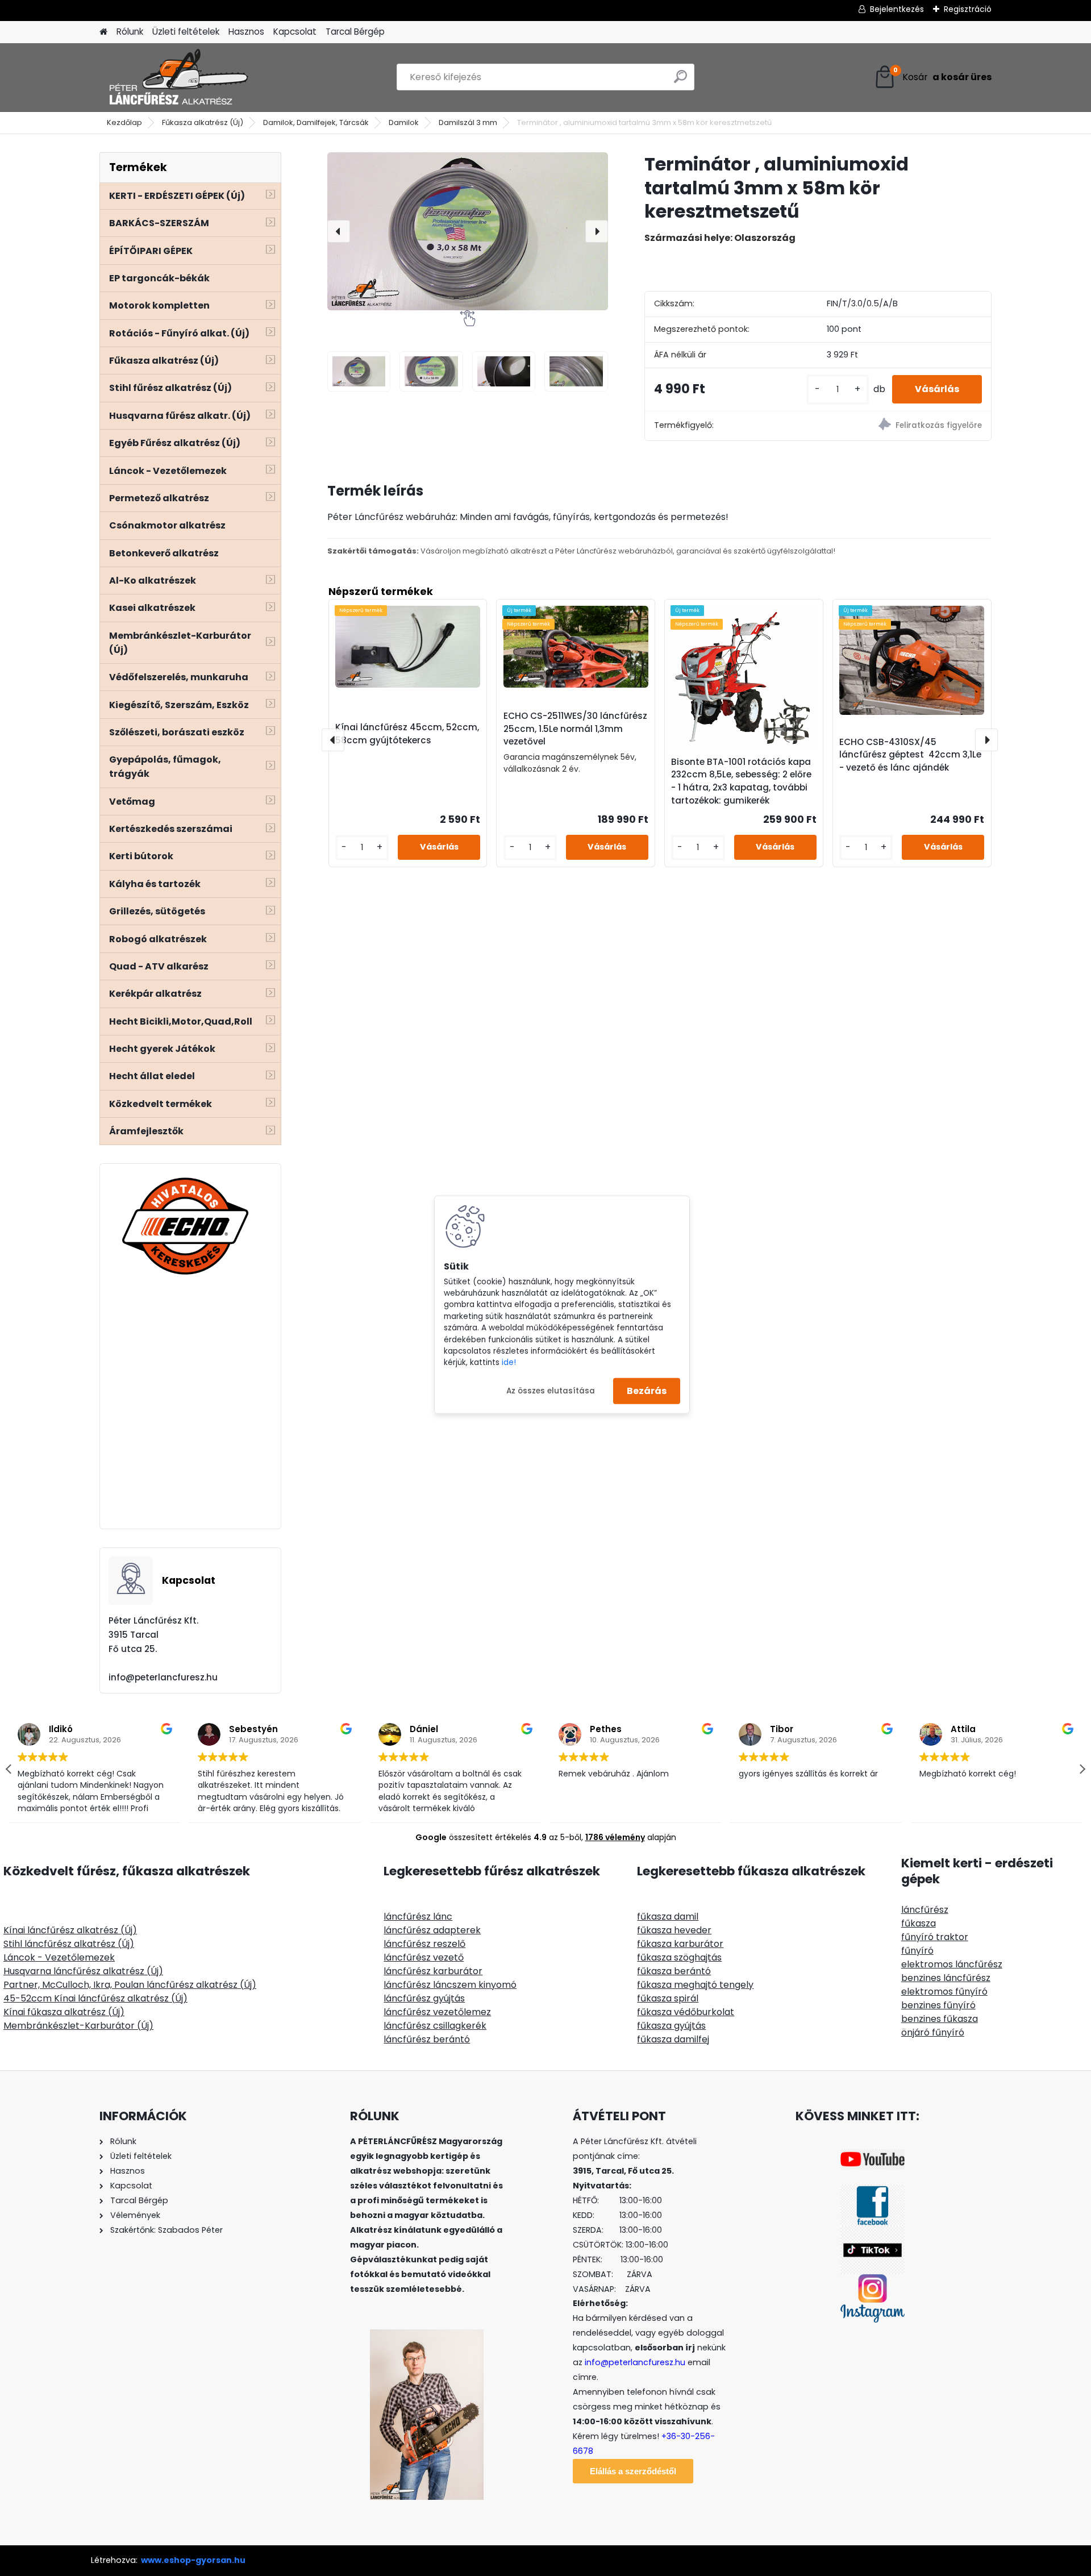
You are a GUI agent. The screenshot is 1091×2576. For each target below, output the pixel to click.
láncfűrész (925, 1910)
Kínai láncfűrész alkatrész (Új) (70, 1930)
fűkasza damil (668, 1917)
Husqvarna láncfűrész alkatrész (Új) (83, 1971)
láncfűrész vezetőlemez (437, 2012)
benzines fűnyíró (938, 2005)
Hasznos (246, 32)
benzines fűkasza (940, 2019)
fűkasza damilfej (673, 2039)
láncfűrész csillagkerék (435, 2026)
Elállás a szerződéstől (633, 2471)
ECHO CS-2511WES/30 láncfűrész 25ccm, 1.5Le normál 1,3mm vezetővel (575, 729)
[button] (1082, 1769)
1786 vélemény (615, 1837)
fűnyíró (917, 1951)
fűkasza (919, 1923)
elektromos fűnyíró (944, 1992)
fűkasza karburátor (680, 1944)
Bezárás (647, 1391)
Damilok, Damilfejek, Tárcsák (316, 122)
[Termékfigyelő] (904, 426)
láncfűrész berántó (427, 2039)
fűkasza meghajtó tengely (695, 1985)
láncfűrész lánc (418, 1917)
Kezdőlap (124, 122)
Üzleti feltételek (186, 32)
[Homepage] (103, 32)
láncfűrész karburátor (433, 1971)
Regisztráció (968, 9)
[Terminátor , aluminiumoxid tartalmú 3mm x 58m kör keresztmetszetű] (468, 231)
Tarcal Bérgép (355, 32)
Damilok (404, 122)
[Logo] (178, 77)
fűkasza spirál (668, 1998)
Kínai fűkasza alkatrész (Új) (64, 2012)
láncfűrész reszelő (424, 1944)
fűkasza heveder (674, 1930)
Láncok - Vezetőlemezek (59, 1957)
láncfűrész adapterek (432, 1930)
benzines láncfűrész (946, 1978)
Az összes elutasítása (551, 1390)
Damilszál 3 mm (468, 122)
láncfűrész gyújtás (424, 1998)
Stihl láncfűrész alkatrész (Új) (69, 1944)
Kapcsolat (295, 32)
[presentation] (339, 231)
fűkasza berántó (674, 1971)
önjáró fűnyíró (933, 2032)
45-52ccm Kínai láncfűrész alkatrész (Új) (95, 1998)
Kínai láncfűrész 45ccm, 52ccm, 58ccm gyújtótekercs (407, 734)
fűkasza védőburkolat (686, 2012)
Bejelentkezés (897, 9)
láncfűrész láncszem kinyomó (450, 1985)
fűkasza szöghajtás (679, 1957)
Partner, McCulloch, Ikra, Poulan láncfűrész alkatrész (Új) (130, 1985)
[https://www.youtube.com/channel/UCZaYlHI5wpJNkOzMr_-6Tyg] (873, 2156)
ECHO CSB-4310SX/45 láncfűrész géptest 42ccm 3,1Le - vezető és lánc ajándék (910, 755)
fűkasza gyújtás (671, 2026)
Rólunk (130, 32)
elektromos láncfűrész (952, 1964)
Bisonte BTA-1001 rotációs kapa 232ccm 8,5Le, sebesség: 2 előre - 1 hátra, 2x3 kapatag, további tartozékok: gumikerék (741, 781)
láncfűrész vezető (424, 1957)
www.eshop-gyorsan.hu (193, 2560)
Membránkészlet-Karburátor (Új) (78, 2026)
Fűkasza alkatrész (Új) (203, 122)
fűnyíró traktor (935, 1937)
